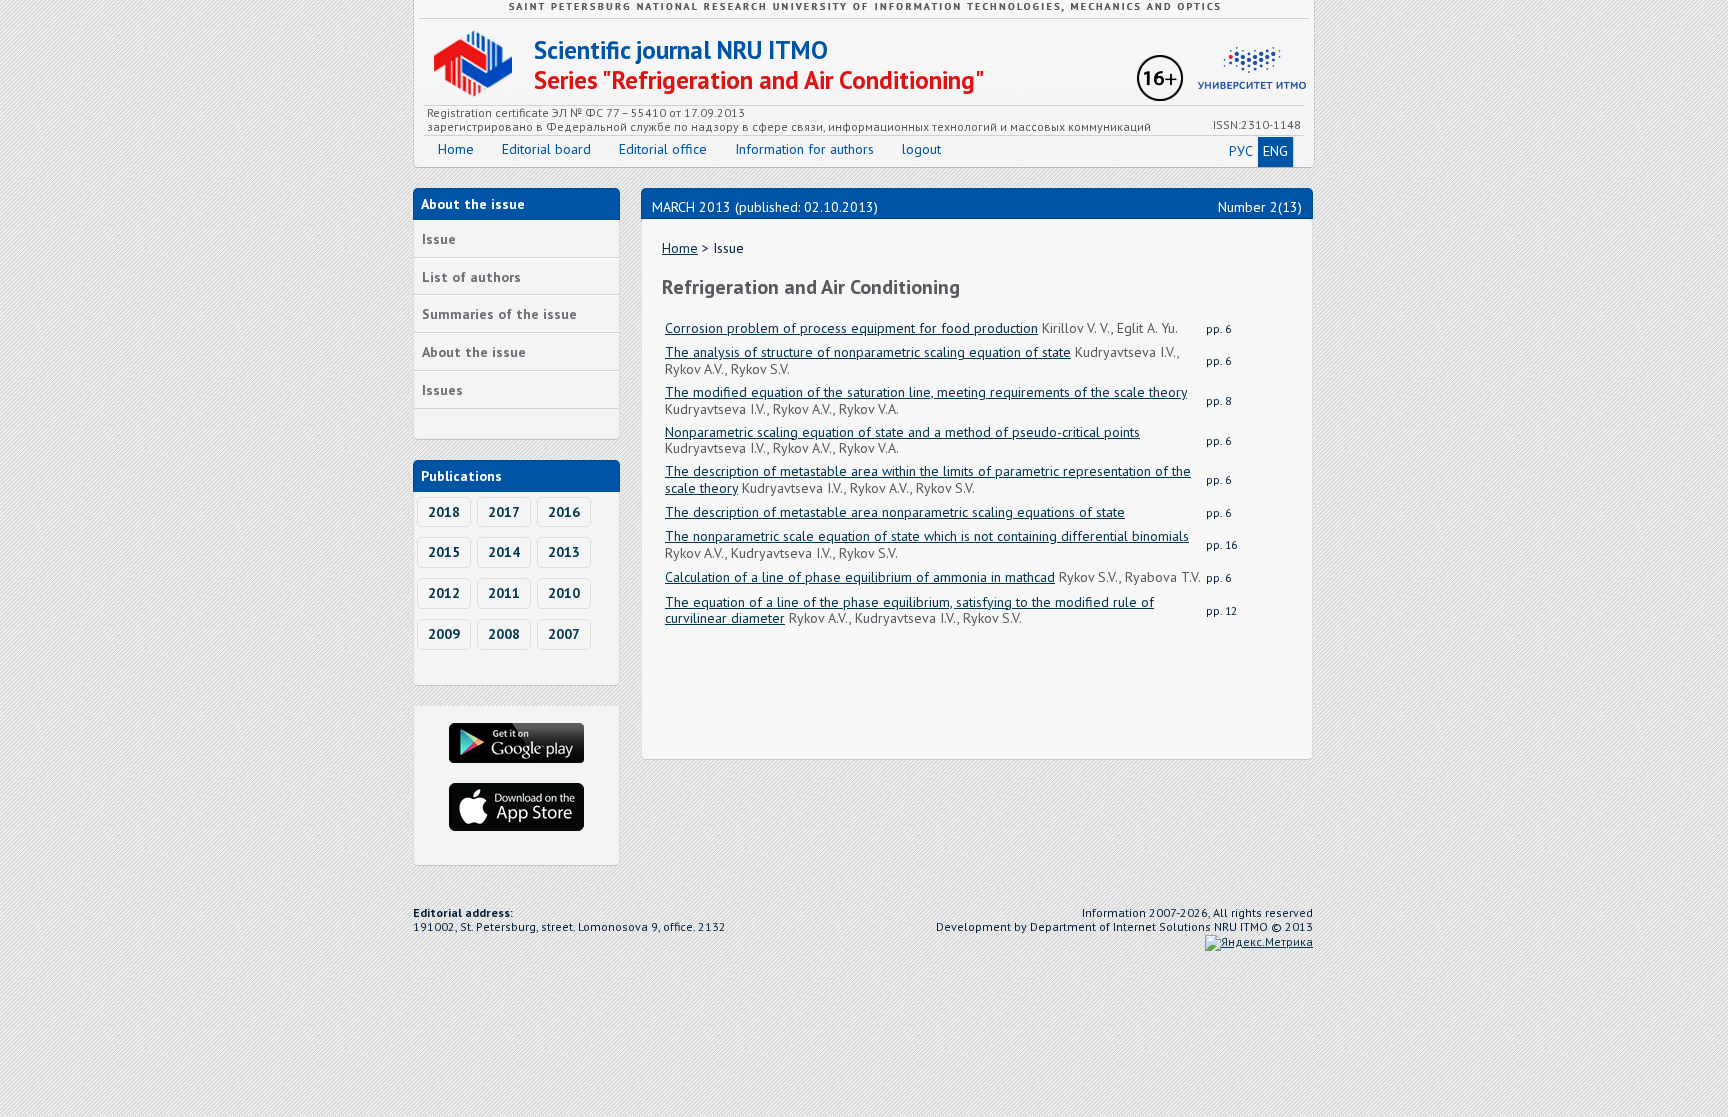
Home (456, 149)
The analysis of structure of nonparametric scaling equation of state (868, 352)
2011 (504, 593)
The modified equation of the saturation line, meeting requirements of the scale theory (926, 392)
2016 (564, 512)
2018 (444, 512)
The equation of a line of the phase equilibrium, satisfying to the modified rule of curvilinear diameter (909, 610)
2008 (504, 634)
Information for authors (804, 149)
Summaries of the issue (499, 314)
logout (921, 149)
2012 (444, 593)
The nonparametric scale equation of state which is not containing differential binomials (927, 536)
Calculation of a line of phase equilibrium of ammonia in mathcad (860, 577)
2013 (564, 552)
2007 (564, 634)
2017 (504, 512)
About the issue (474, 352)
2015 (444, 552)
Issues (442, 390)
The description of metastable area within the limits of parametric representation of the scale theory (928, 479)
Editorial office (663, 149)
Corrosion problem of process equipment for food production (851, 328)
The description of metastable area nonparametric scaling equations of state (895, 512)
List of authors (471, 277)
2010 (564, 593)
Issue (439, 239)
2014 (504, 552)
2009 (444, 634)
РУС (1241, 151)
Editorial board (546, 149)
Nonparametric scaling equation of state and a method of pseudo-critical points (902, 432)
